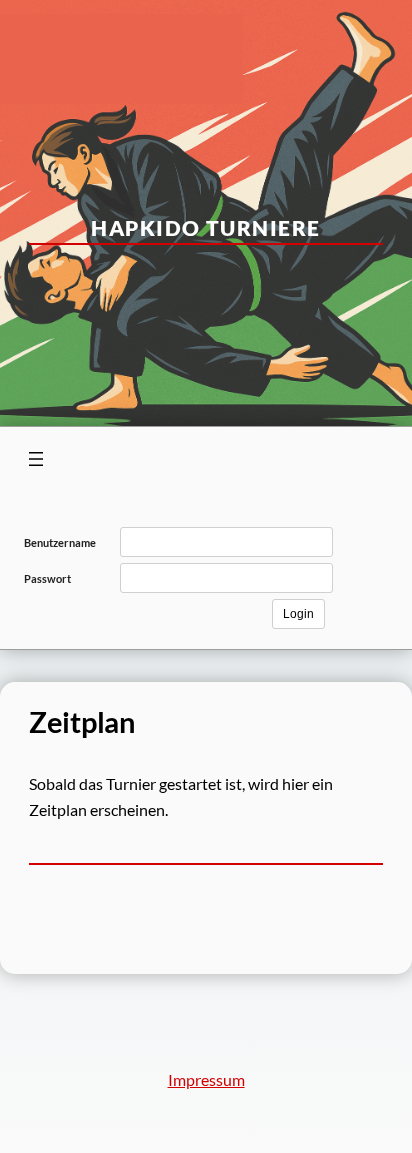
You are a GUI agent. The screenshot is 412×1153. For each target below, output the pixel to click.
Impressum (206, 1079)
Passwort (47, 578)
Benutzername (60, 542)
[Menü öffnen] (36, 459)
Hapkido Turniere (205, 227)
